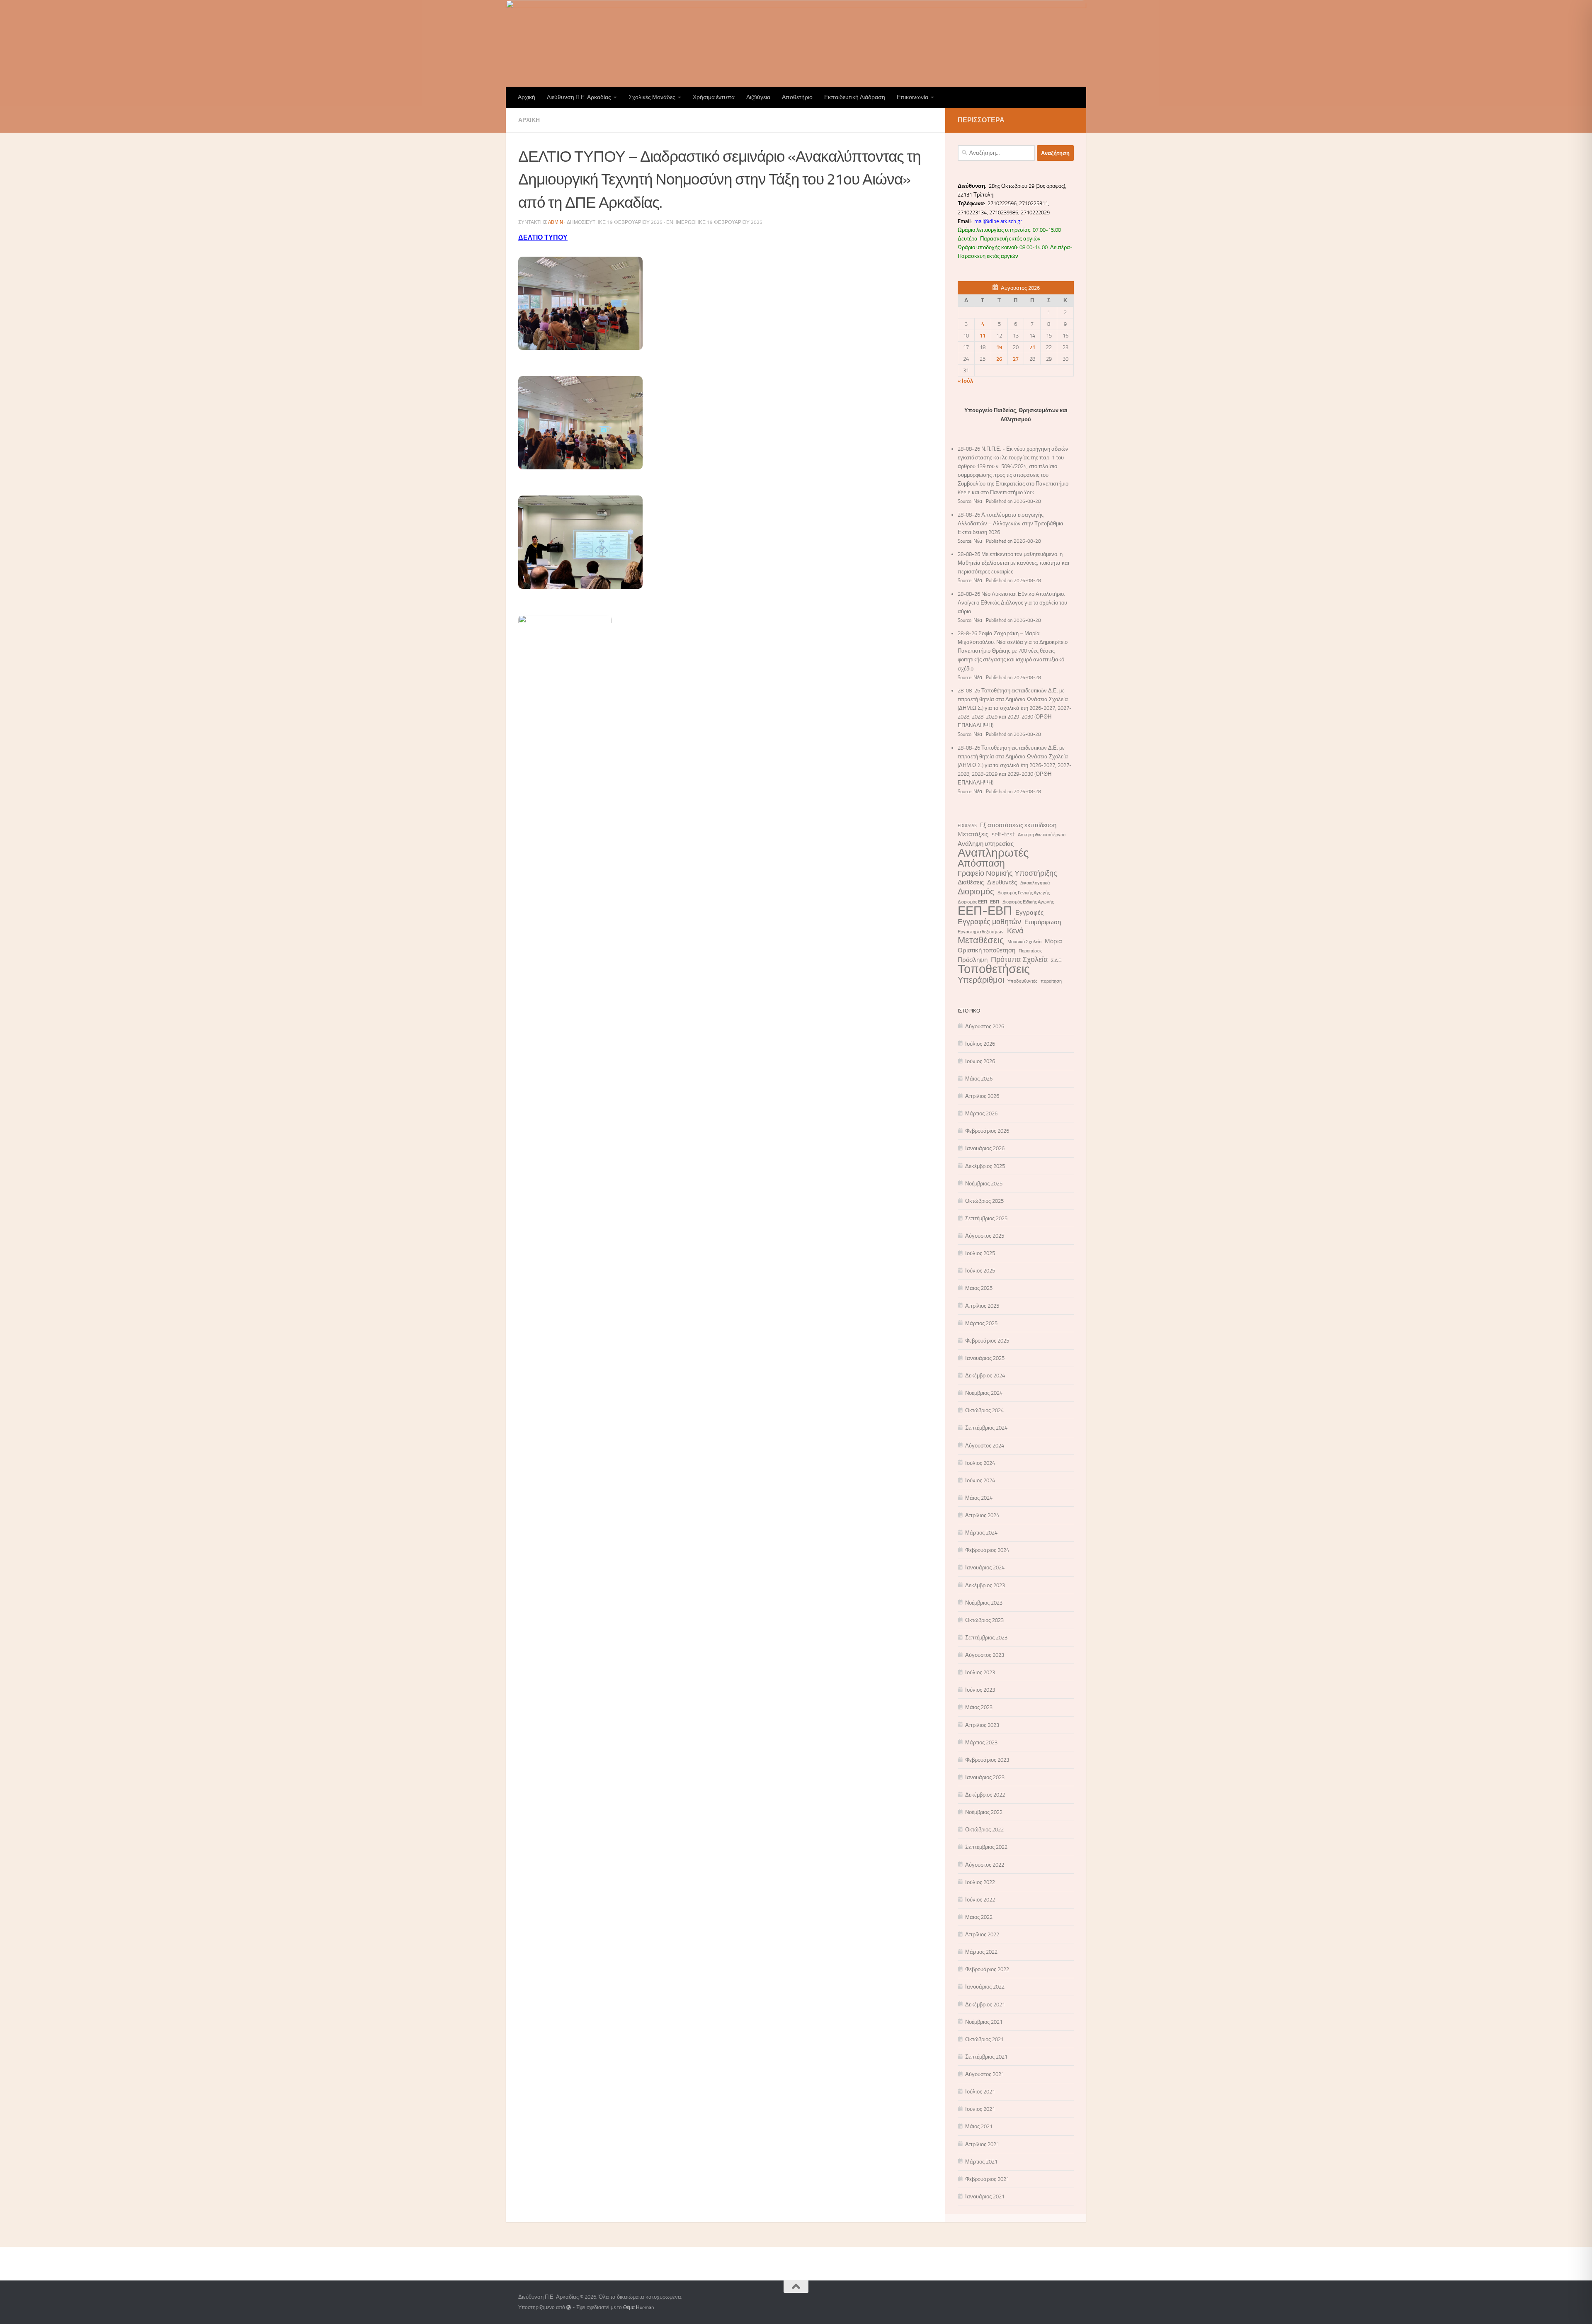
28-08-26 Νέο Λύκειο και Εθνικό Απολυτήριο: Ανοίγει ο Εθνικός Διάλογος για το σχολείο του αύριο (1012, 603)
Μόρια (1053, 941)
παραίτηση (1051, 981)
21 (1032, 347)
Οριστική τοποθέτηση (987, 950)
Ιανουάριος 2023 (985, 1777)
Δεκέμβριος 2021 (985, 2005)
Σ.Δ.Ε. (1057, 960)
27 (1016, 359)
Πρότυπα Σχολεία (1019, 960)
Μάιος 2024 (979, 1498)
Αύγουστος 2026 (985, 1026)
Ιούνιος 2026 (980, 1061)
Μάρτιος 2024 (981, 1533)
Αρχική (527, 97)
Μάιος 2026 (979, 1079)
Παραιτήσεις (1030, 951)
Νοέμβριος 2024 (984, 1393)
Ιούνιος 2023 (980, 1690)
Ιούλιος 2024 (980, 1463)
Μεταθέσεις (981, 941)
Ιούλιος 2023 (980, 1672)
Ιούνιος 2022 (980, 1900)
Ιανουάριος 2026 (985, 1148)
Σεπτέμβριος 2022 (986, 1847)
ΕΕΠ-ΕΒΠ (985, 911)
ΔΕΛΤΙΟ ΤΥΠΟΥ (543, 237)
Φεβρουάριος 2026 (987, 1131)
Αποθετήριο (797, 97)
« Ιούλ (965, 381)
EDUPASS (967, 826)
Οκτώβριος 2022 (984, 1830)
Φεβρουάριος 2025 (987, 1341)
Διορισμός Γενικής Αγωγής (1024, 893)
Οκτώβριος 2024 (984, 1410)
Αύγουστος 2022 (985, 1865)
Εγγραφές (1029, 913)
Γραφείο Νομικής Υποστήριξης (1007, 873)
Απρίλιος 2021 (982, 2144)
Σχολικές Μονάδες (652, 97)
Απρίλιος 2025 (982, 1306)
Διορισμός (976, 892)
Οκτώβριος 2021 (984, 2039)
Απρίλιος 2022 (982, 1934)
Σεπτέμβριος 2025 (986, 1218)
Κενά (1015, 931)
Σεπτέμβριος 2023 (986, 1638)
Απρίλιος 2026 (982, 1096)
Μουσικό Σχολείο (1024, 942)
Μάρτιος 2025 (981, 1323)
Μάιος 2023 (979, 1707)
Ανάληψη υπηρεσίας (986, 844)
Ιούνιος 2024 (980, 1480)
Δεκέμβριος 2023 (985, 1585)
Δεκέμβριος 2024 (985, 1376)
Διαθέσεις (971, 882)
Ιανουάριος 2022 (985, 1987)
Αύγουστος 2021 (985, 2074)
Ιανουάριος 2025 (985, 1358)
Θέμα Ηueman (638, 2307)
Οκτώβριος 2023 (984, 1620)
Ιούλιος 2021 (980, 2092)
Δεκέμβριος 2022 (985, 1795)
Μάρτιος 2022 (981, 1952)
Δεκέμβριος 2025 (985, 1166)
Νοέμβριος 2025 (984, 1184)
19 (999, 347)
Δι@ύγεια (758, 97)
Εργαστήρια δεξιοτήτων (981, 932)
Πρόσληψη (973, 960)
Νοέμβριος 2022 (984, 1812)
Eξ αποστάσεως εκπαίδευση (1018, 825)
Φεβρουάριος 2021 (987, 2179)
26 (999, 359)
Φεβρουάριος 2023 (987, 1760)
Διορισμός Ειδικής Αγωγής (1028, 902)
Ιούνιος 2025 (980, 1271)
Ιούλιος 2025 (980, 1253)
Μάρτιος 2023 (981, 1742)
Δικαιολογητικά (1035, 883)
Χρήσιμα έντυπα (714, 97)
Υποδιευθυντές (1022, 981)
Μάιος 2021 (979, 2126)
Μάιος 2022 (979, 1917)
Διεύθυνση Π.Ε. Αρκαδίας (579, 97)
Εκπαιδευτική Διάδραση (855, 97)
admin (556, 222)
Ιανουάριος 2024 (985, 1568)
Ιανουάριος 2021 (985, 2197)
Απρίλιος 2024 (982, 1515)
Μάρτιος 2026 (981, 1113)
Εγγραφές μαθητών (989, 922)
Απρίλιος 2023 (982, 1725)
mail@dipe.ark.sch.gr (999, 221)
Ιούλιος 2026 (980, 1044)
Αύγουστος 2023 (985, 1655)
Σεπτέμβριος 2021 (986, 2057)
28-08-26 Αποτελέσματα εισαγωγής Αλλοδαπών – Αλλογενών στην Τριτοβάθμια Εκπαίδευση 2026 (1011, 523)
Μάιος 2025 (979, 1288)
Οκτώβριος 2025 (984, 1201)
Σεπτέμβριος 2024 (986, 1428)
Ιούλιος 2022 (980, 1882)
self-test (1003, 834)
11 (983, 336)
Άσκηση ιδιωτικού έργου (1042, 835)
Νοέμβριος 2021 (984, 2022)
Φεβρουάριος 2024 (987, 1550)
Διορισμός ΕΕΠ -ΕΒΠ (978, 902)
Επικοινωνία (912, 97)
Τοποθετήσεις (994, 969)
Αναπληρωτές (993, 853)
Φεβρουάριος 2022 (987, 1969)
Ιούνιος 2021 (980, 2109)
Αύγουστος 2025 (985, 1236)
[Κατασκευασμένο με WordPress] (569, 2307)
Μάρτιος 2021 (981, 2162)
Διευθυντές (1002, 882)
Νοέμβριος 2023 (984, 1603)
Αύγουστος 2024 (985, 1446)
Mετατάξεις (973, 834)
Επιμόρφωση (1043, 922)
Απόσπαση (981, 863)
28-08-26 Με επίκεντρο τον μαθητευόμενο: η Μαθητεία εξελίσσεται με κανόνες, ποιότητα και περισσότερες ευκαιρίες (1013, 563)
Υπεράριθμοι (981, 980)
